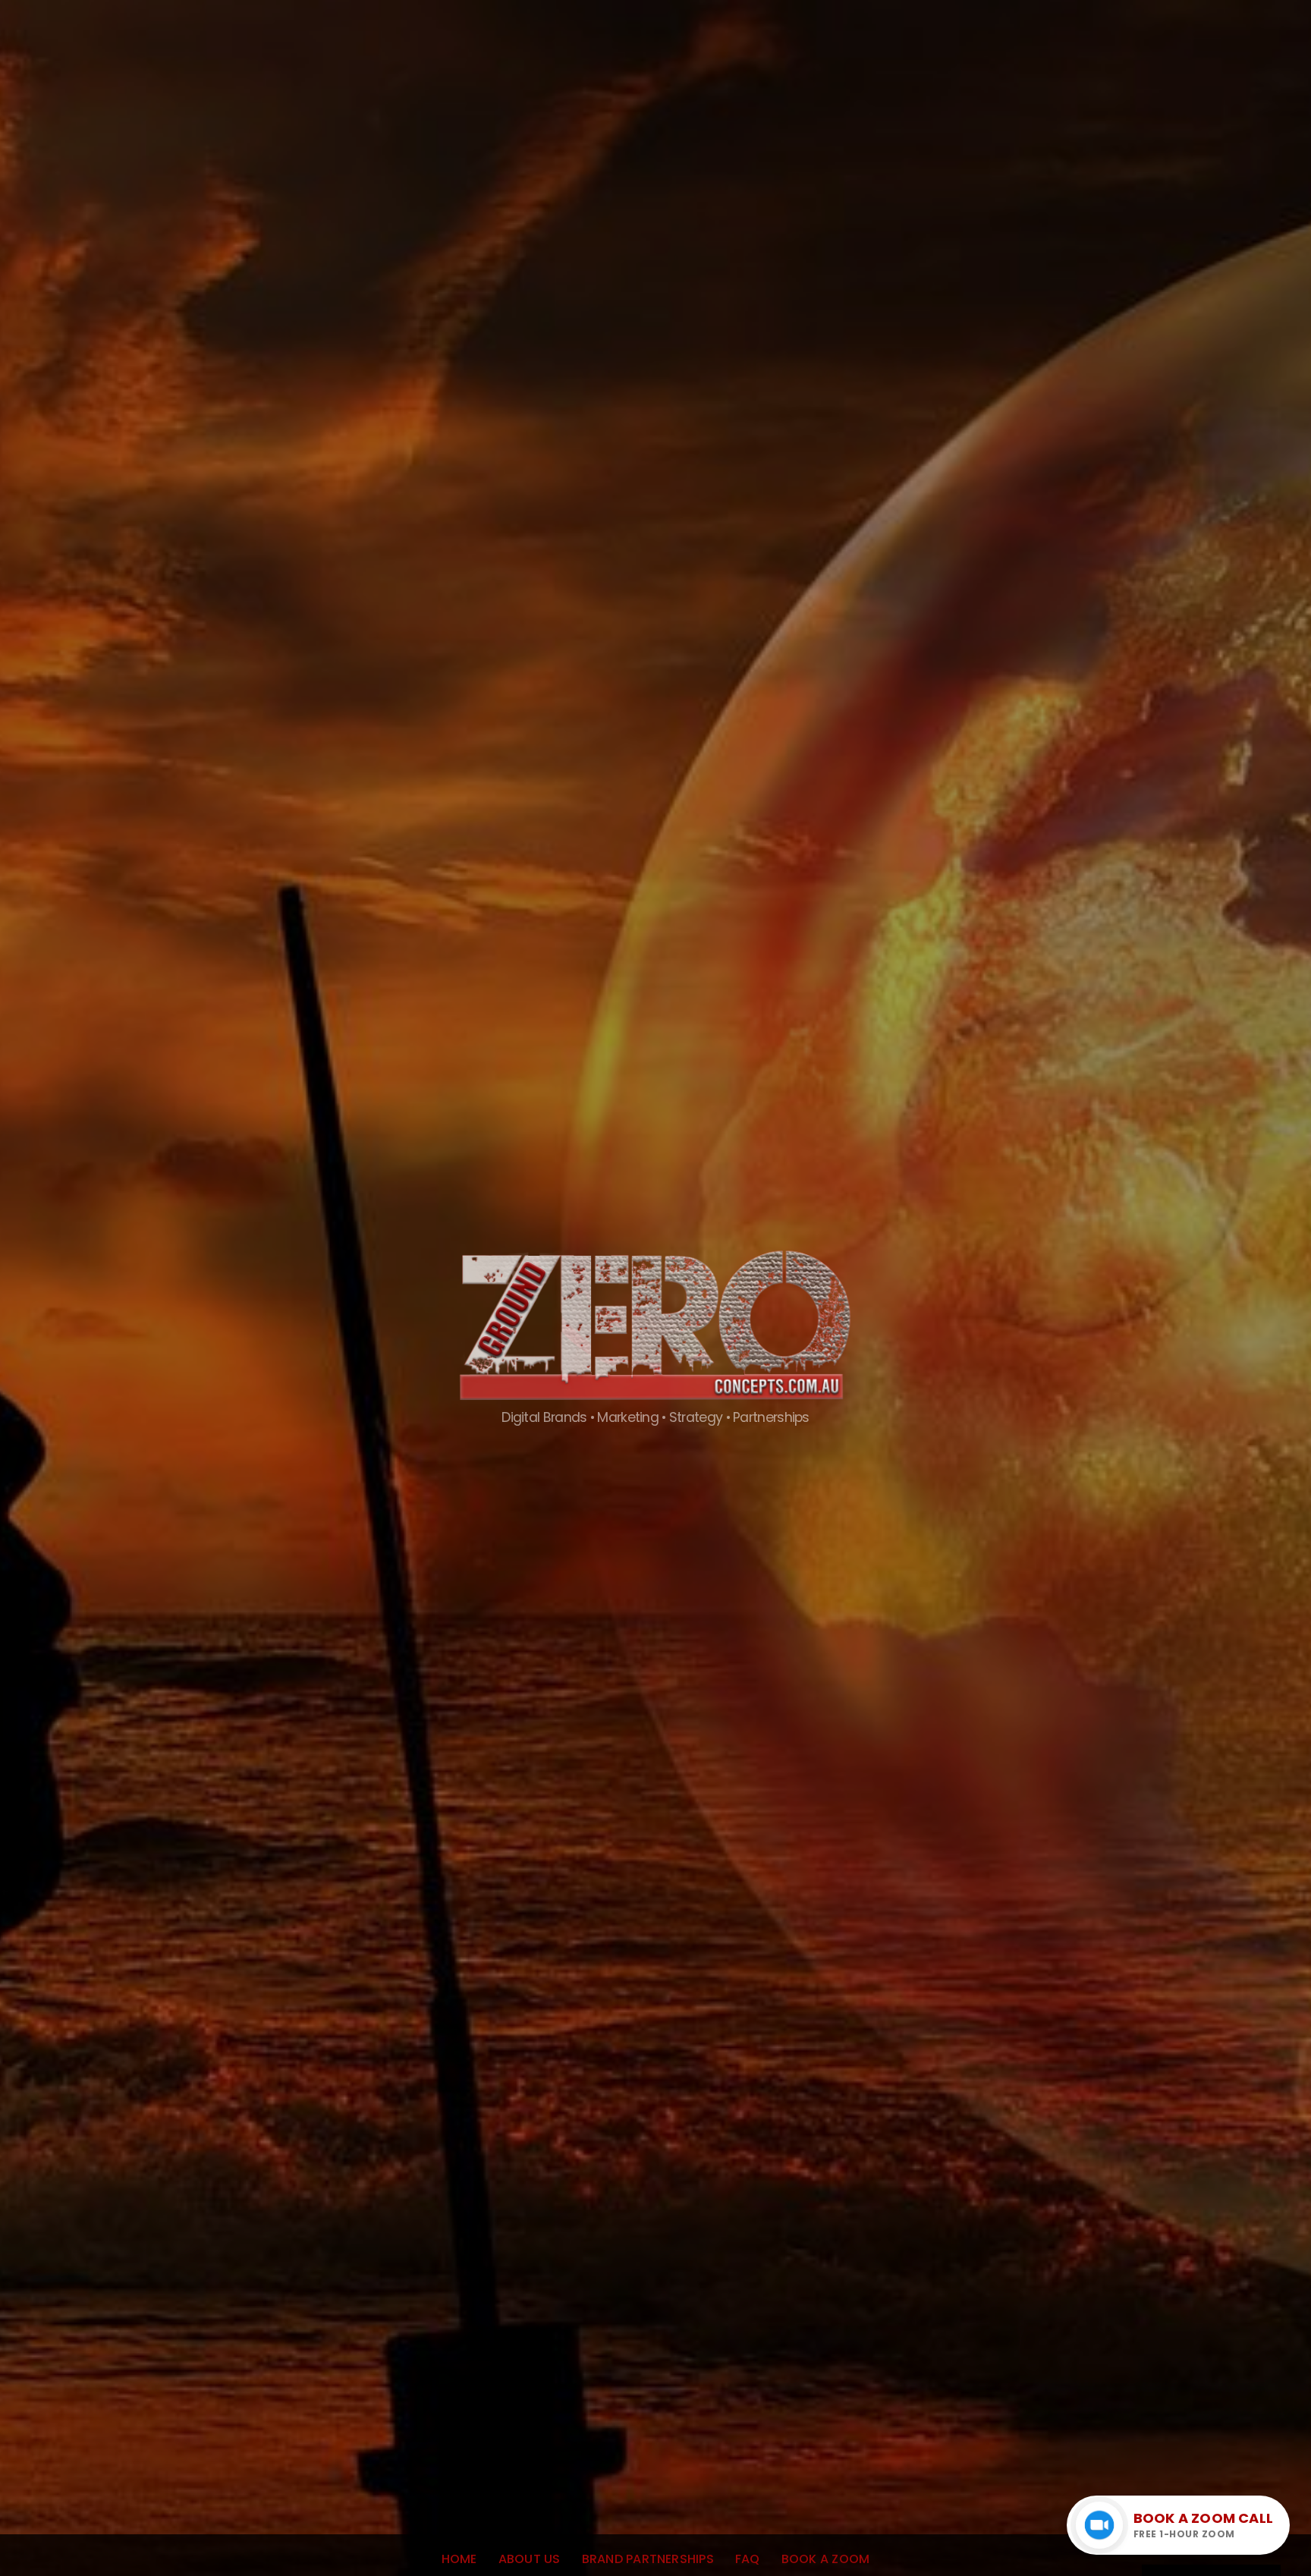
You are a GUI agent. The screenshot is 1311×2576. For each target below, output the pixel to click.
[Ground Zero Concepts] (655, 1399)
